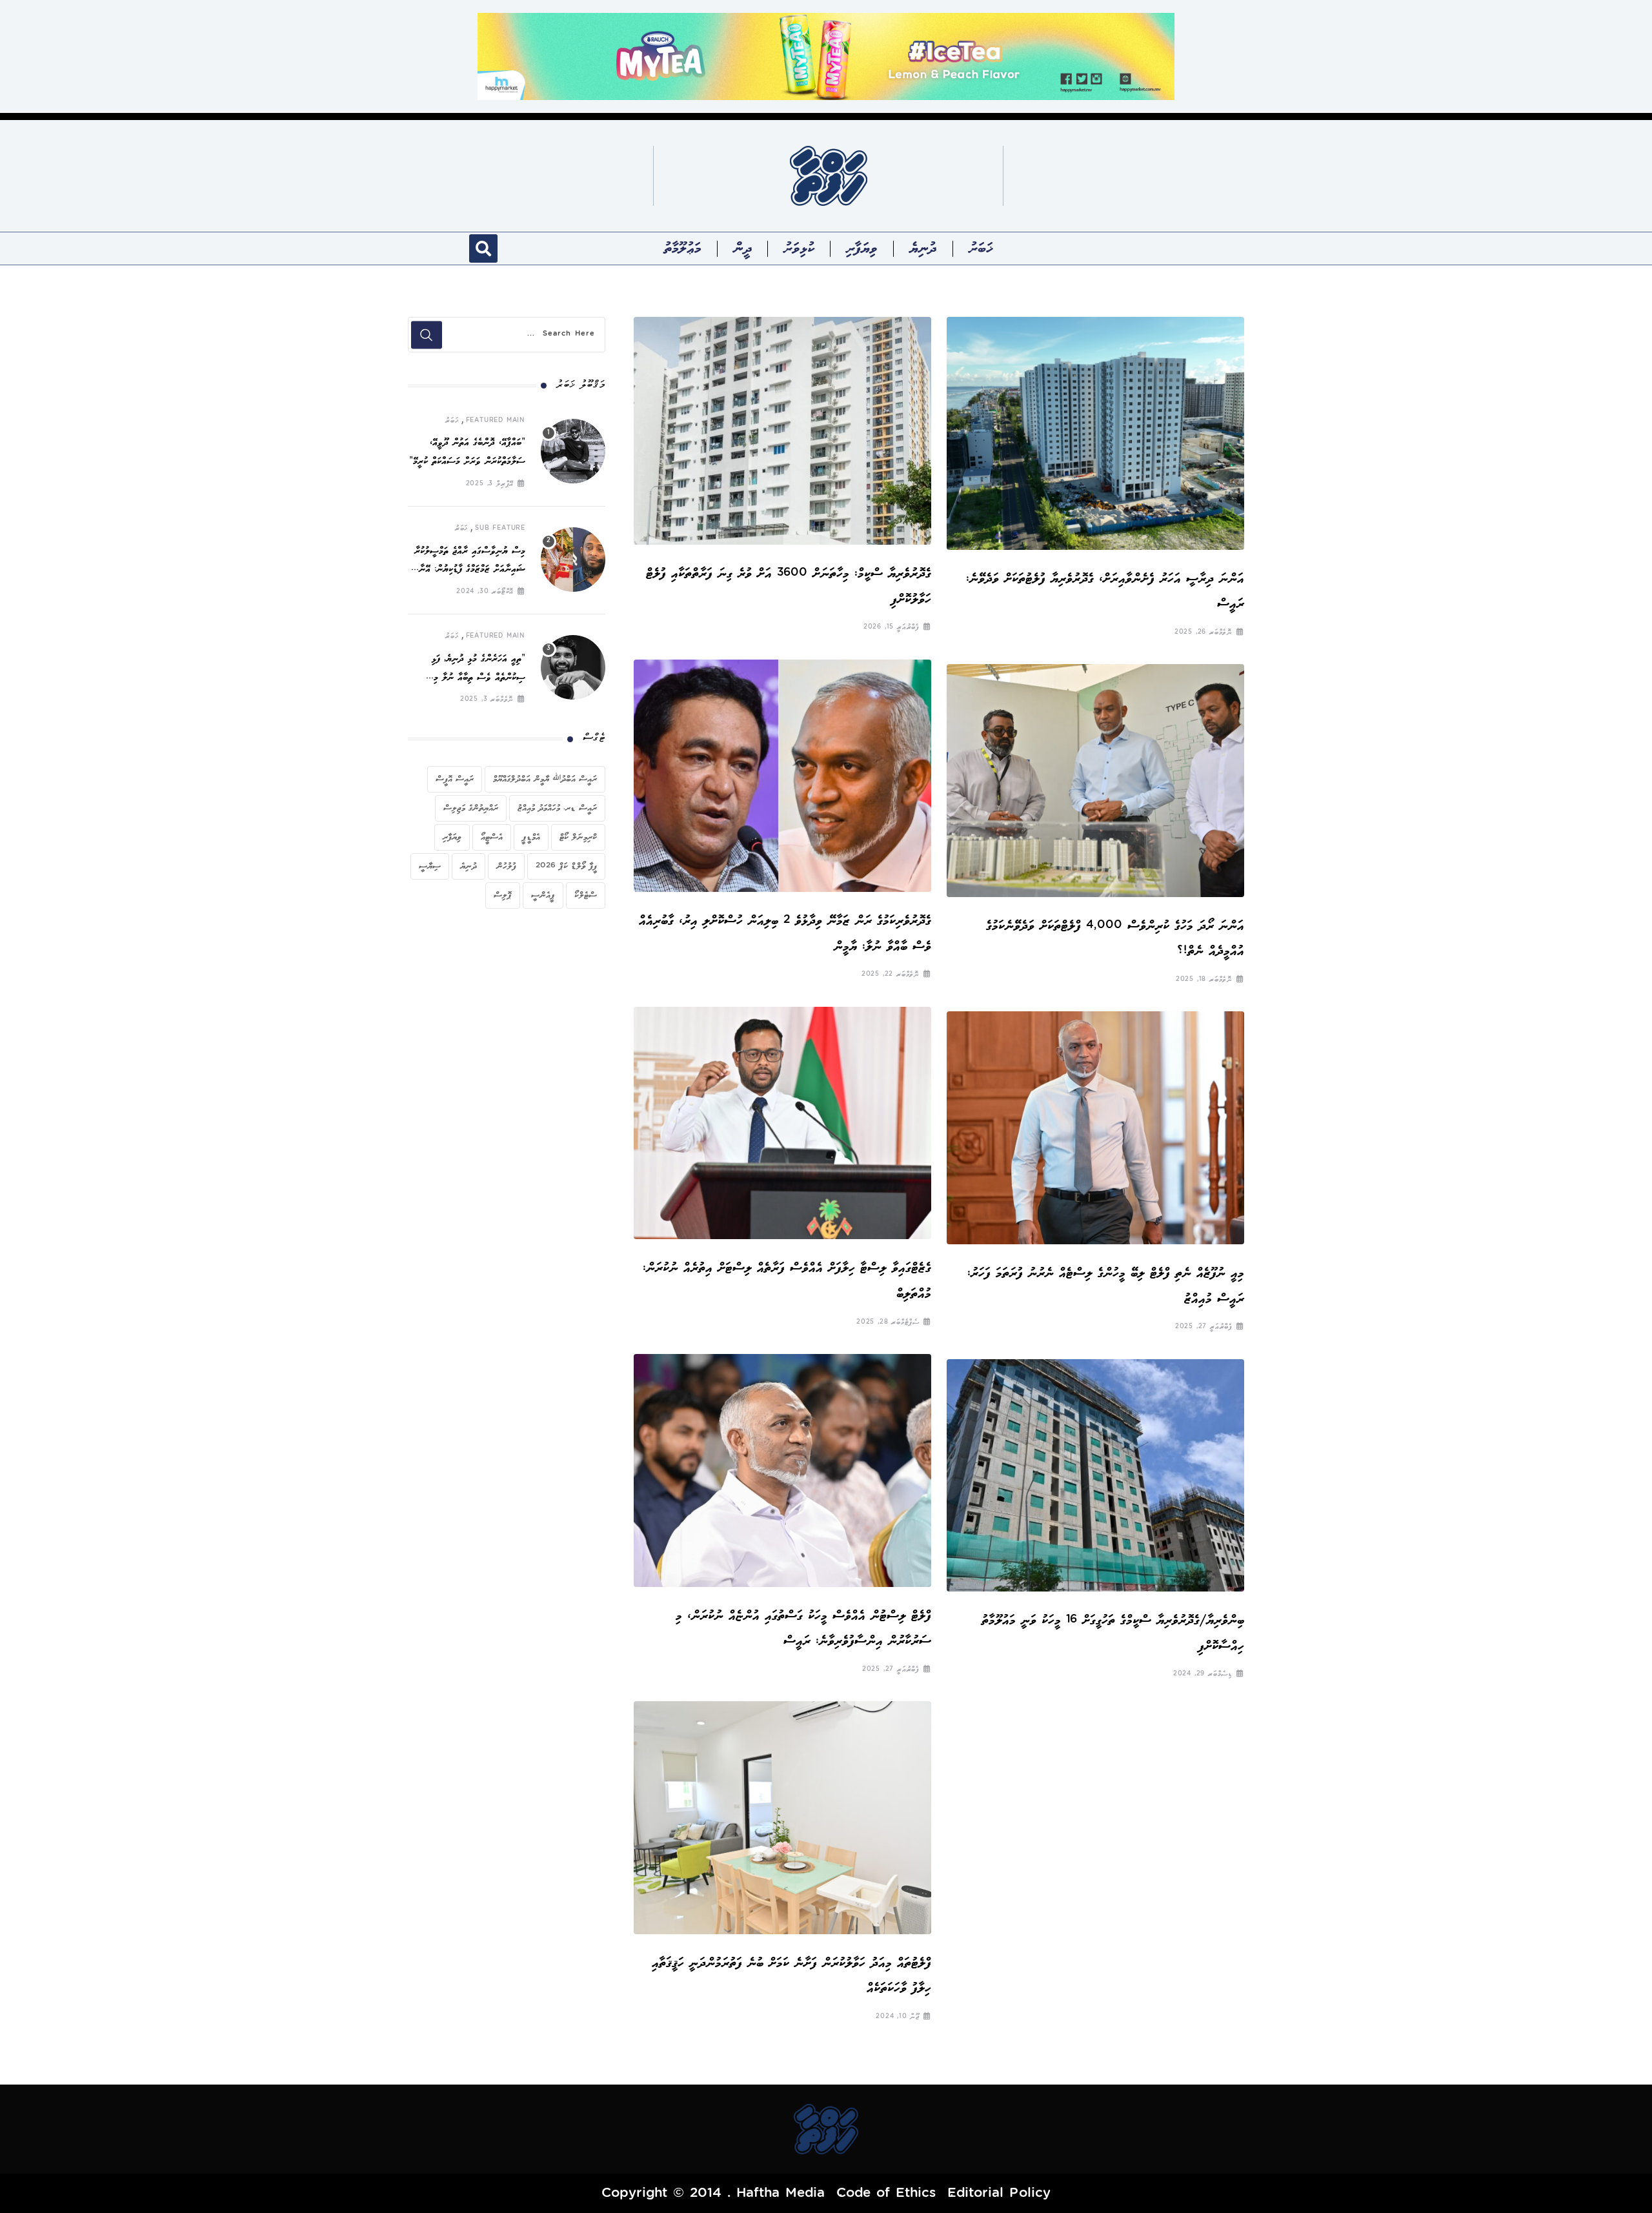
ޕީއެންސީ (543, 895)
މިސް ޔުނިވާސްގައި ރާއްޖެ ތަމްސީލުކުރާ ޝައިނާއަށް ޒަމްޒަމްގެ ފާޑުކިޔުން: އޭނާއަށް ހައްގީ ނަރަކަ (467, 570)
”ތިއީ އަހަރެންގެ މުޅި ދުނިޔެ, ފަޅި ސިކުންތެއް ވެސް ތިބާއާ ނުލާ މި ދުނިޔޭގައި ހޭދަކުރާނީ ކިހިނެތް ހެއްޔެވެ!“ (468, 678)
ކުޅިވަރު (799, 248)
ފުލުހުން (506, 866)
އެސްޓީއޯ (492, 837)
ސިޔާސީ (430, 866)
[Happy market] (826, 56)
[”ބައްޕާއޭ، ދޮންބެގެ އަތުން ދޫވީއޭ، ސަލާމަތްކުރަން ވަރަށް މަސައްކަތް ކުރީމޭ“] (573, 451)
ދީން (743, 248)
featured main (496, 421)
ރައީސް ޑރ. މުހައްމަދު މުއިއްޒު (557, 808)
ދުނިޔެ (923, 248)
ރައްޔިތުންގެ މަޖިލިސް (471, 808)
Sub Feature (500, 529)
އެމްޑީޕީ (531, 837)
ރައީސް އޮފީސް (455, 779)
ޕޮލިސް (503, 895)
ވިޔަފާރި (862, 248)
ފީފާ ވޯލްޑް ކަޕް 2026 (566, 866)
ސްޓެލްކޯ (586, 895)
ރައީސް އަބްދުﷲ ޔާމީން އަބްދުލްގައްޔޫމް (545, 779)
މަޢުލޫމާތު (683, 248)
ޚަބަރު (981, 248)
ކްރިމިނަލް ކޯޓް (578, 837)
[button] (483, 248)
